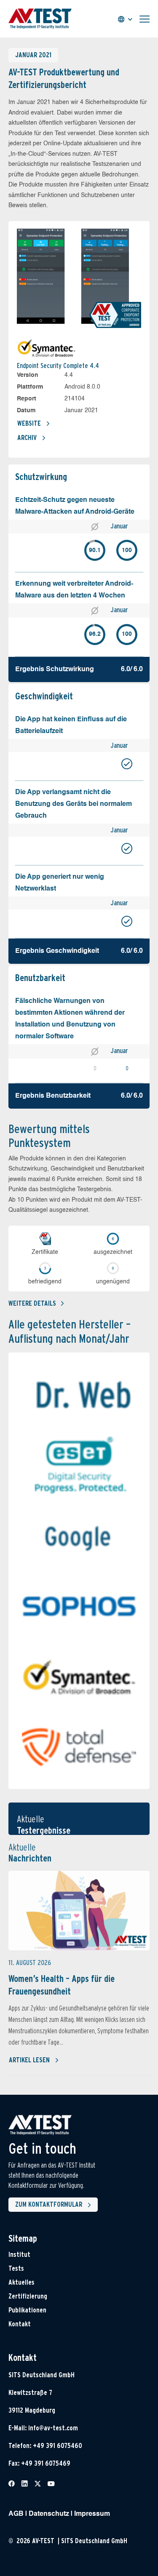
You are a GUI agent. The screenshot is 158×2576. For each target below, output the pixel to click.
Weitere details (32, 1303)
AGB (16, 2514)
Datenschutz (49, 2514)
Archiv (27, 438)
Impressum (92, 2514)
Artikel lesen (29, 2060)
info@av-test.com (53, 2428)
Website (29, 423)
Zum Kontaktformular (49, 2204)
